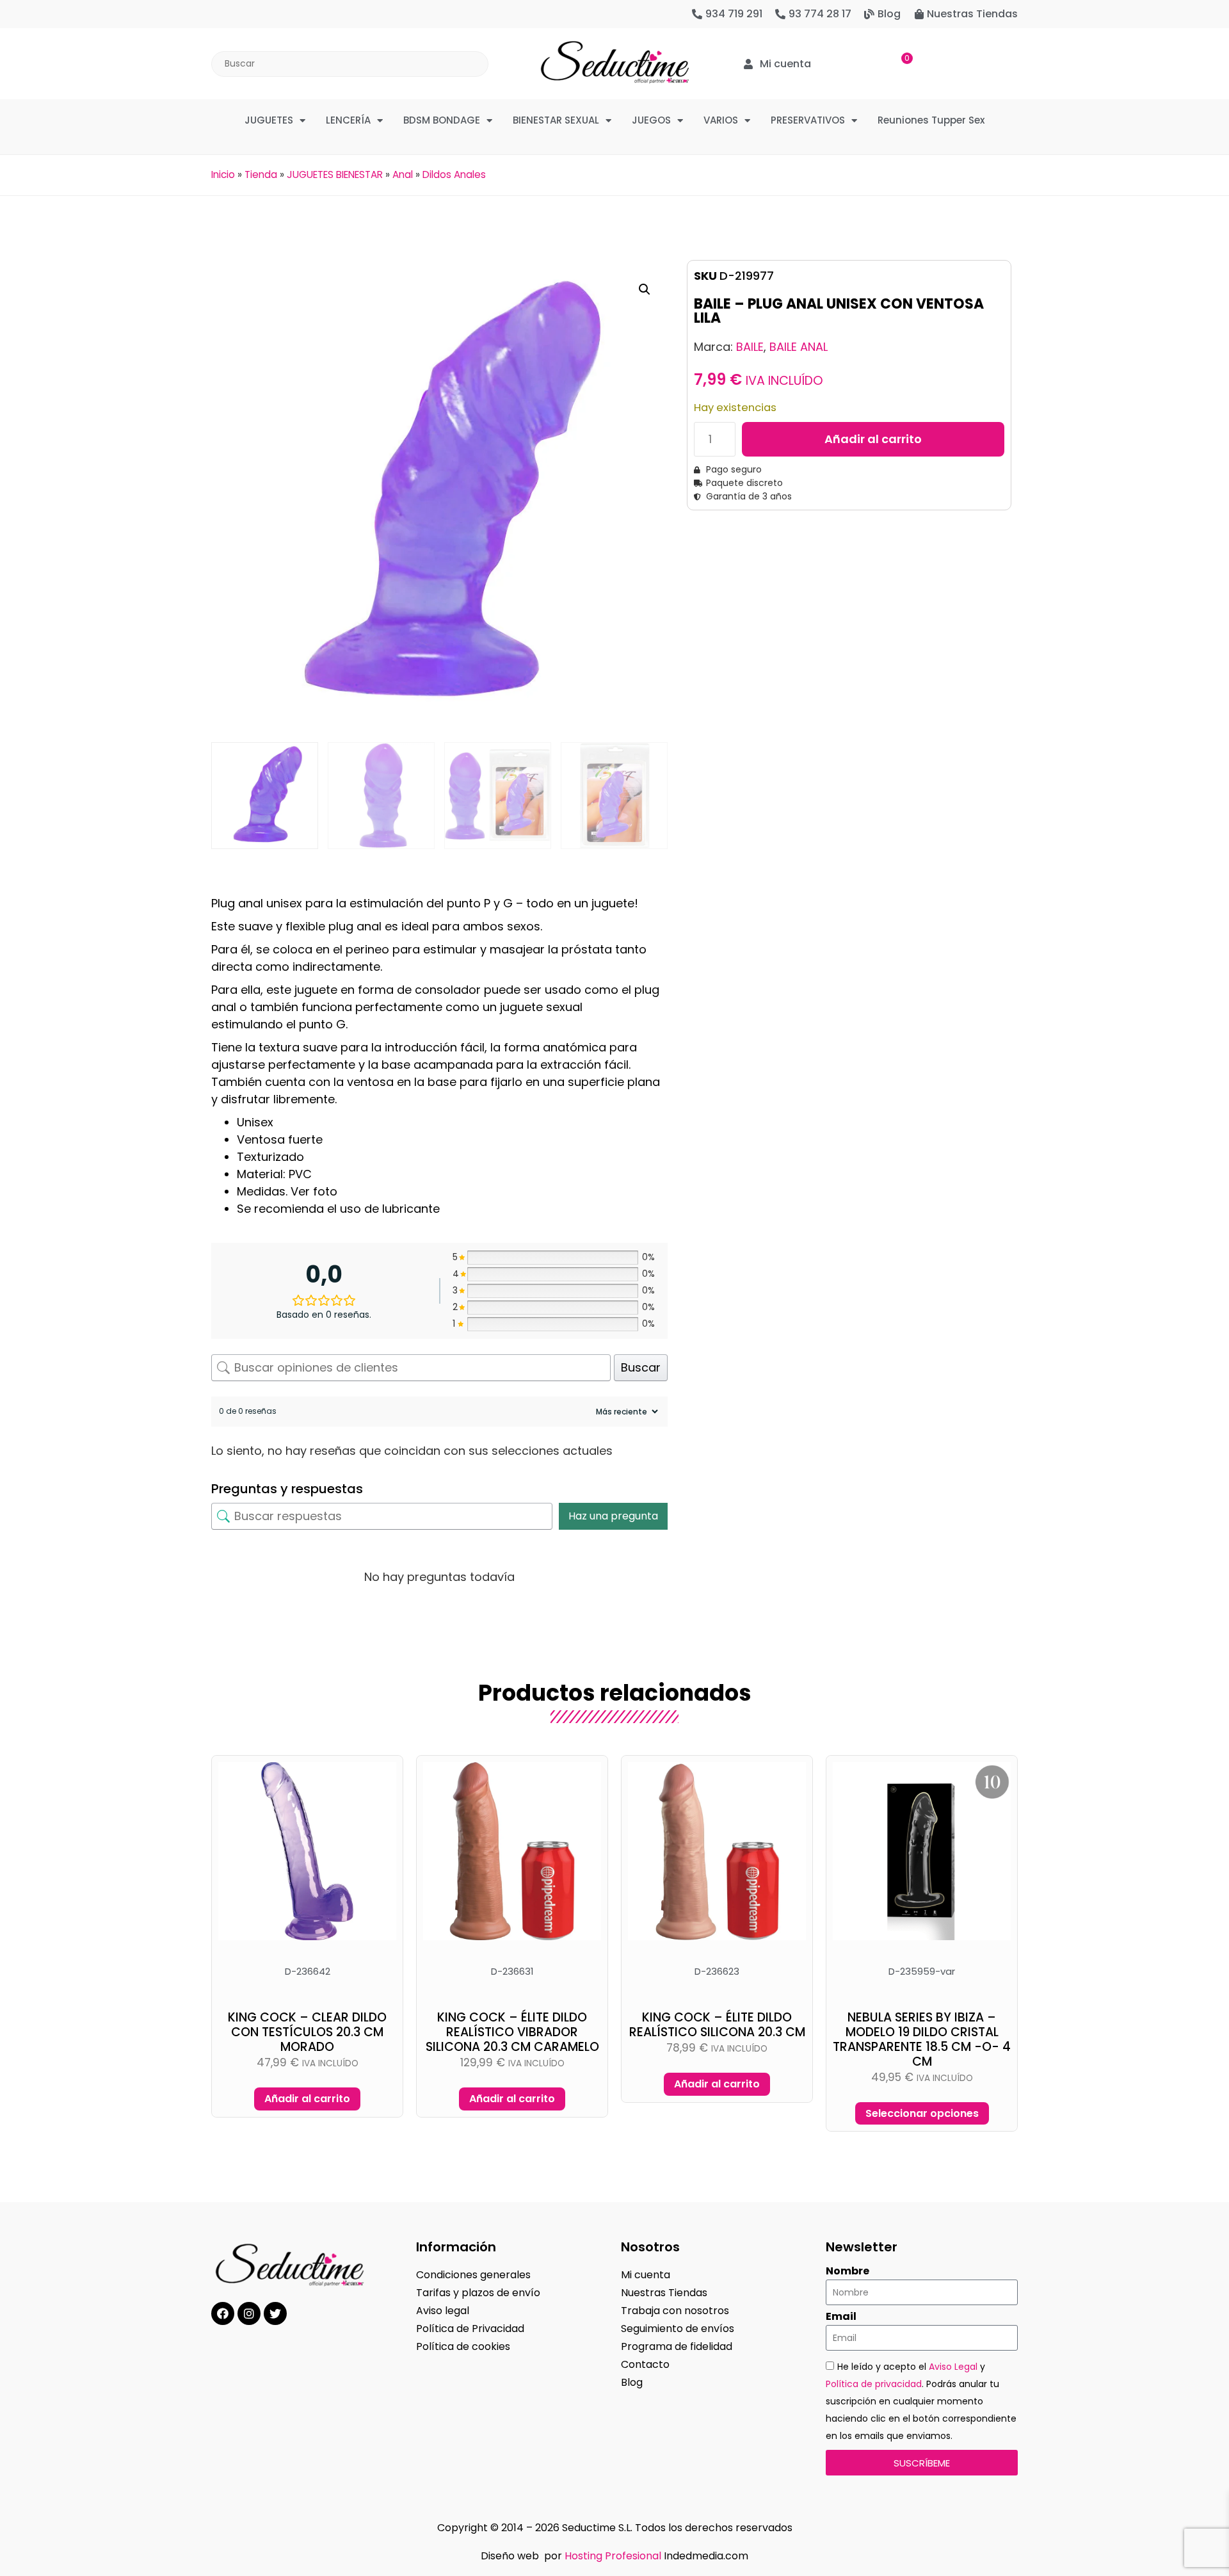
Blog (632, 2382)
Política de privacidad (874, 2384)
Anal (403, 174)
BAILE (750, 347)
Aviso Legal (953, 2367)
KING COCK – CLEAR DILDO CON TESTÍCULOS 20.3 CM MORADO (307, 2032)
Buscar (641, 1367)
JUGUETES (269, 120)
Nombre (847, 2271)
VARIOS (721, 120)
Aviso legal (443, 2311)
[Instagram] (249, 2313)
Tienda (261, 174)
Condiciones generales (473, 2275)
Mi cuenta (646, 2275)
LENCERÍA (348, 120)
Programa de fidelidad (677, 2346)
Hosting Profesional (613, 2556)
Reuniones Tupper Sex (931, 120)
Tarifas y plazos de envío (478, 2293)
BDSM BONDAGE (442, 120)
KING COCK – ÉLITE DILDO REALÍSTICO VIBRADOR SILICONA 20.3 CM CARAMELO (512, 2032)
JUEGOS (651, 120)
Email (841, 2317)
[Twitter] (275, 2313)
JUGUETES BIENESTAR (335, 174)
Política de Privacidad (470, 2329)
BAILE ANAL (799, 347)
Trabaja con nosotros (675, 2311)
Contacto (645, 2364)
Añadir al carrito (873, 439)
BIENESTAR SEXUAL (556, 120)
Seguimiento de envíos (678, 2329)
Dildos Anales (454, 174)
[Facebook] (223, 2313)
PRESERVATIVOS (808, 120)
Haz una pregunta (613, 1516)
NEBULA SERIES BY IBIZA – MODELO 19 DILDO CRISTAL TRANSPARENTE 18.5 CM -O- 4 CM (922, 2039)
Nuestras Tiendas (664, 2293)
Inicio (223, 174)
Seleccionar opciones (922, 2113)
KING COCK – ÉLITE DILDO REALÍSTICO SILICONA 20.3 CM (717, 2025)
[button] (645, 289)
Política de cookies (463, 2346)
